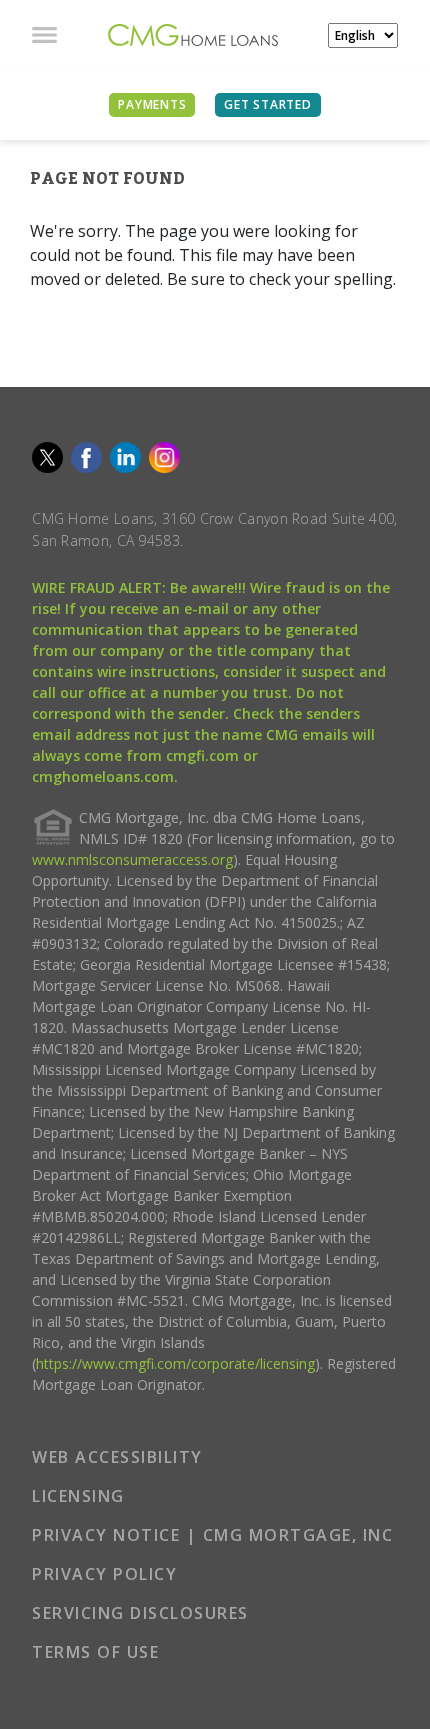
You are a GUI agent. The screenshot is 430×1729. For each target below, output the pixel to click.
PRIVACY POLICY (104, 1574)
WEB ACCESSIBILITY (117, 1457)
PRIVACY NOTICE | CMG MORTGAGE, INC (212, 1535)
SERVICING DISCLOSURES (140, 1613)
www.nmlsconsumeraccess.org (132, 859)
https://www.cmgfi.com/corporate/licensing (175, 1363)
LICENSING (78, 1496)
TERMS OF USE (95, 1652)
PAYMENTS (152, 104)
